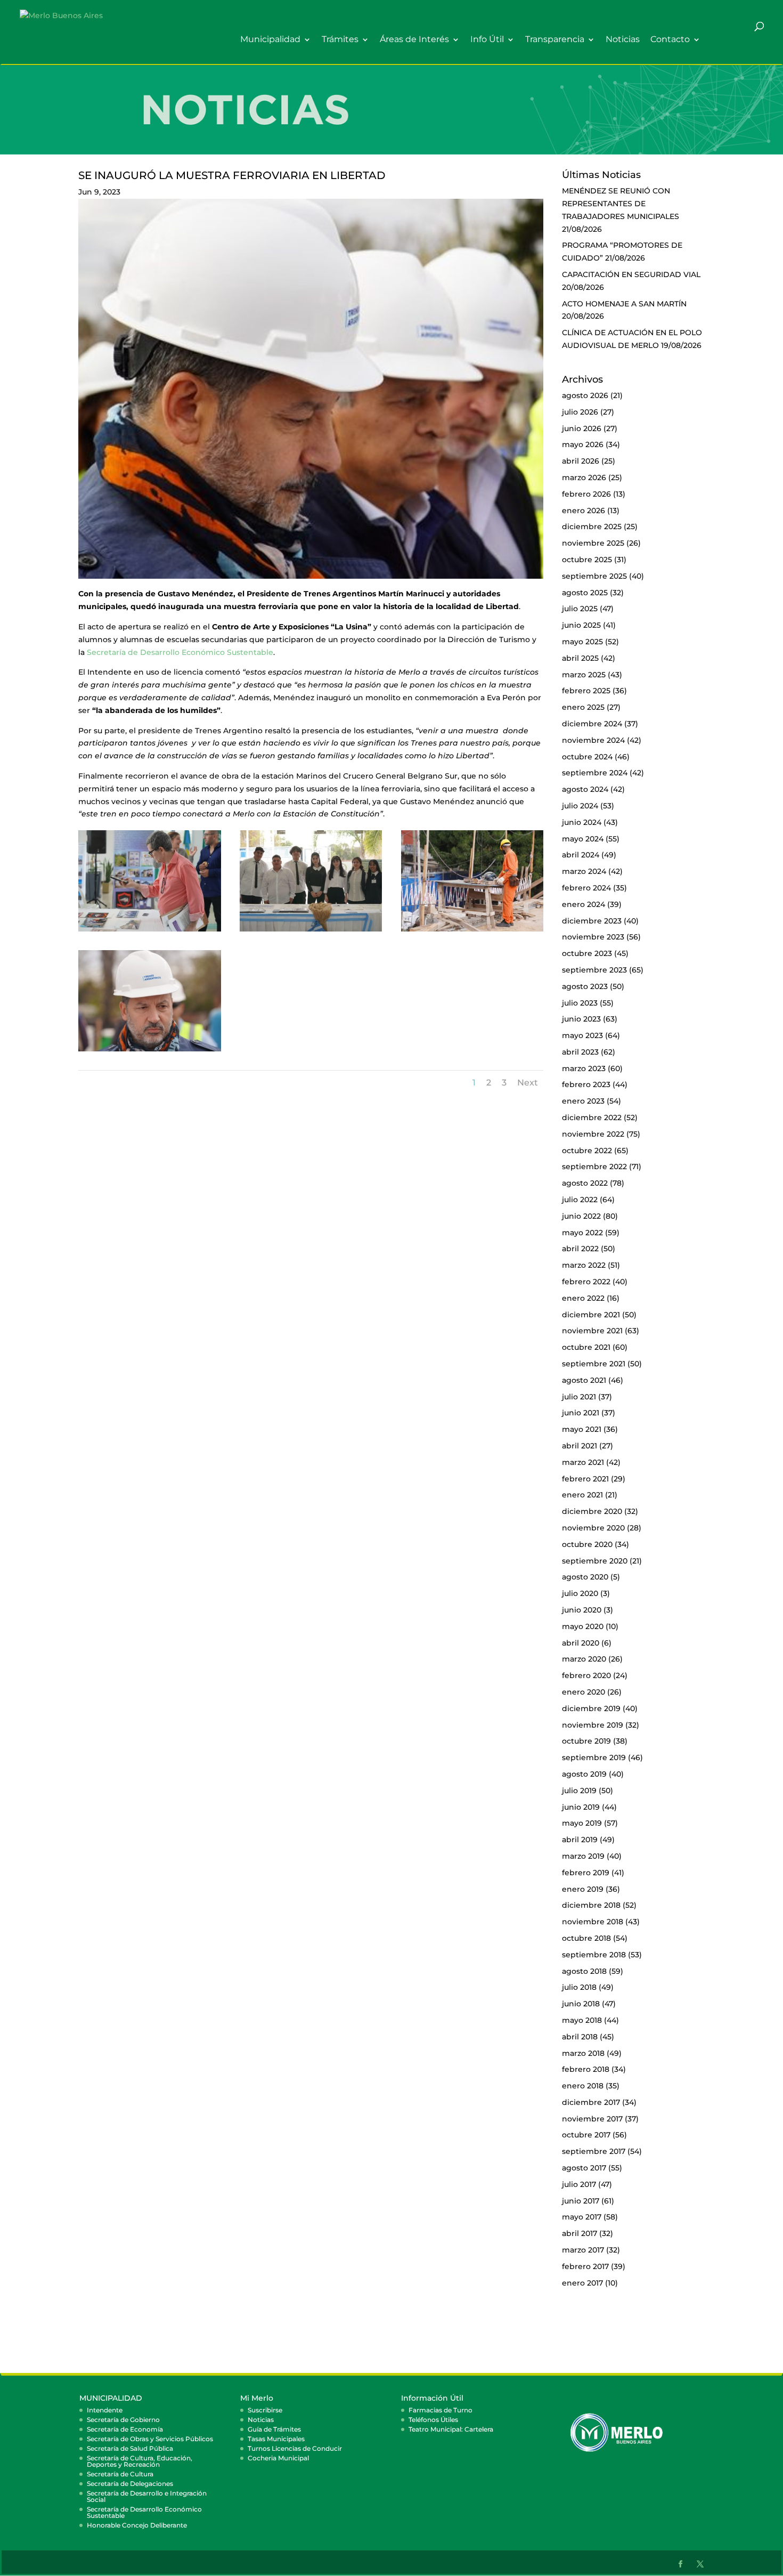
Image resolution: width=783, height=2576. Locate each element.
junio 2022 (581, 1216)
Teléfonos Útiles (433, 2420)
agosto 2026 (585, 395)
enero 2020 (584, 1692)
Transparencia (555, 40)
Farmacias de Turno (441, 2410)
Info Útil (487, 40)
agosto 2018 (584, 1971)
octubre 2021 (586, 1347)
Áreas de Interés (414, 40)
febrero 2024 (586, 888)
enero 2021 (582, 1495)
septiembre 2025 (594, 576)
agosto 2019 (584, 1774)
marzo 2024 (584, 871)
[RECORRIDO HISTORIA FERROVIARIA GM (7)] (150, 1051)
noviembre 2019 (593, 1725)
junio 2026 (582, 428)
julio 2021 (579, 1397)
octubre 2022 (587, 1151)
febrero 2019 (586, 1873)
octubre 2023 (587, 953)
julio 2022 (580, 1200)
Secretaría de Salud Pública (130, 2448)
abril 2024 (581, 855)
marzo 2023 (584, 1068)
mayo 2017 (582, 2217)
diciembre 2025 (592, 526)
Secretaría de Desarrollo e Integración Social (147, 2496)
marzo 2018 (583, 2053)
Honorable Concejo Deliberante (137, 2525)
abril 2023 (580, 1052)
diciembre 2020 (592, 1511)
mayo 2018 (582, 2020)
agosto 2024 (585, 789)
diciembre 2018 (591, 1905)
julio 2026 (580, 412)
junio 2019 (581, 1807)
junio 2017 (581, 2201)
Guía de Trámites (274, 2429)
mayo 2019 (582, 1823)
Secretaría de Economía (125, 2429)
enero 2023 (583, 1101)
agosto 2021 (584, 1380)
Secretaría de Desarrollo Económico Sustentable (180, 652)
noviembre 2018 (593, 1922)
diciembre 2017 (591, 2102)
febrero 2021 (585, 1479)
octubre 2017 (586, 2135)
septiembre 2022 (594, 1167)
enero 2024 (584, 904)
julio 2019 (579, 1791)
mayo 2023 (582, 1035)
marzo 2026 (584, 477)
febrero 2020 (586, 1675)
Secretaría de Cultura (120, 2474)
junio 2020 (582, 1610)
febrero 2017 (585, 2266)
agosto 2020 (585, 1577)
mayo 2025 (582, 642)
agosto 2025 (585, 593)
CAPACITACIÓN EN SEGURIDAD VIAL (631, 274)
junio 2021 (581, 1413)
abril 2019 (580, 1840)
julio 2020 (580, 1593)
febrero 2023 (586, 1084)
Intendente (105, 2410)
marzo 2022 (584, 1265)
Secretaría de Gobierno (123, 2420)
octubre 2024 (587, 757)
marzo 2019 (583, 1856)
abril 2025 (580, 658)
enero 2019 (583, 1889)
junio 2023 (581, 1019)
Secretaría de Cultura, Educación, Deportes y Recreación (140, 2461)
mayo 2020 (583, 1626)
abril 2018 (580, 2037)
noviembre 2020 (593, 1528)
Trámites (340, 40)
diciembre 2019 (591, 1708)
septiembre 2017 (594, 2151)
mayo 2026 (583, 444)
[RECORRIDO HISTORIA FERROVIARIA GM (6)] (472, 931)
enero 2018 (583, 2086)
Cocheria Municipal (278, 2458)
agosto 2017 (584, 2168)
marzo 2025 (584, 675)
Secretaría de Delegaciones (130, 2484)
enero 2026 (584, 511)
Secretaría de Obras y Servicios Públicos (150, 2439)
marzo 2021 (583, 1462)
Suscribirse (265, 2410)
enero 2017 (582, 2283)
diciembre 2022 (592, 1117)
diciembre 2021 (591, 1315)
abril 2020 (581, 1643)
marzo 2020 (584, 1659)
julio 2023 (580, 1003)
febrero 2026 (586, 494)
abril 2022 (580, 1249)
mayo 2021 (582, 1429)
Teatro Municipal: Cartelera (451, 2429)
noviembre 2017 (592, 2119)
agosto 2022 (585, 1183)
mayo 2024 (583, 839)
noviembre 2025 (593, 543)
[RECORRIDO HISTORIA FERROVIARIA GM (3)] (150, 931)
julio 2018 (579, 1987)
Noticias (623, 40)
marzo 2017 (583, 2250)
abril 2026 (581, 461)
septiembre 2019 (594, 1757)
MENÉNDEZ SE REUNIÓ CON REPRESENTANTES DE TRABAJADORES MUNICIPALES (621, 204)
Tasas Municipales (276, 2439)
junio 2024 (582, 822)
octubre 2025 (587, 560)
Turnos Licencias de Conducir (295, 2448)
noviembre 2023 (593, 937)
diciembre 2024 (592, 724)
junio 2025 (581, 625)
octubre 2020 (587, 1544)
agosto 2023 (585, 986)
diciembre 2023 (592, 921)
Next (528, 1083)
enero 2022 (583, 1298)
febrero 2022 (586, 1282)
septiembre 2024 (595, 773)
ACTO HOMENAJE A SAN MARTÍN (624, 304)
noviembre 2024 (593, 740)
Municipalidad (270, 40)
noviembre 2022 (593, 1134)
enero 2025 (583, 707)
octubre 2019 (586, 1741)
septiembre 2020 (595, 1561)
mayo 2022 (582, 1233)
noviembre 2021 (592, 1331)
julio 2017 (579, 2184)
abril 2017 (580, 2233)
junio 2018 (581, 2004)
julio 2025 (580, 609)
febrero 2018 (586, 2069)
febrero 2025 (586, 691)
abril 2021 (580, 1446)
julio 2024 (580, 806)
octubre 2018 (586, 1938)
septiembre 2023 (594, 970)
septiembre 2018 (594, 1955)
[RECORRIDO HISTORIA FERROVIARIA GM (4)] (311, 931)
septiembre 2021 (594, 1364)
